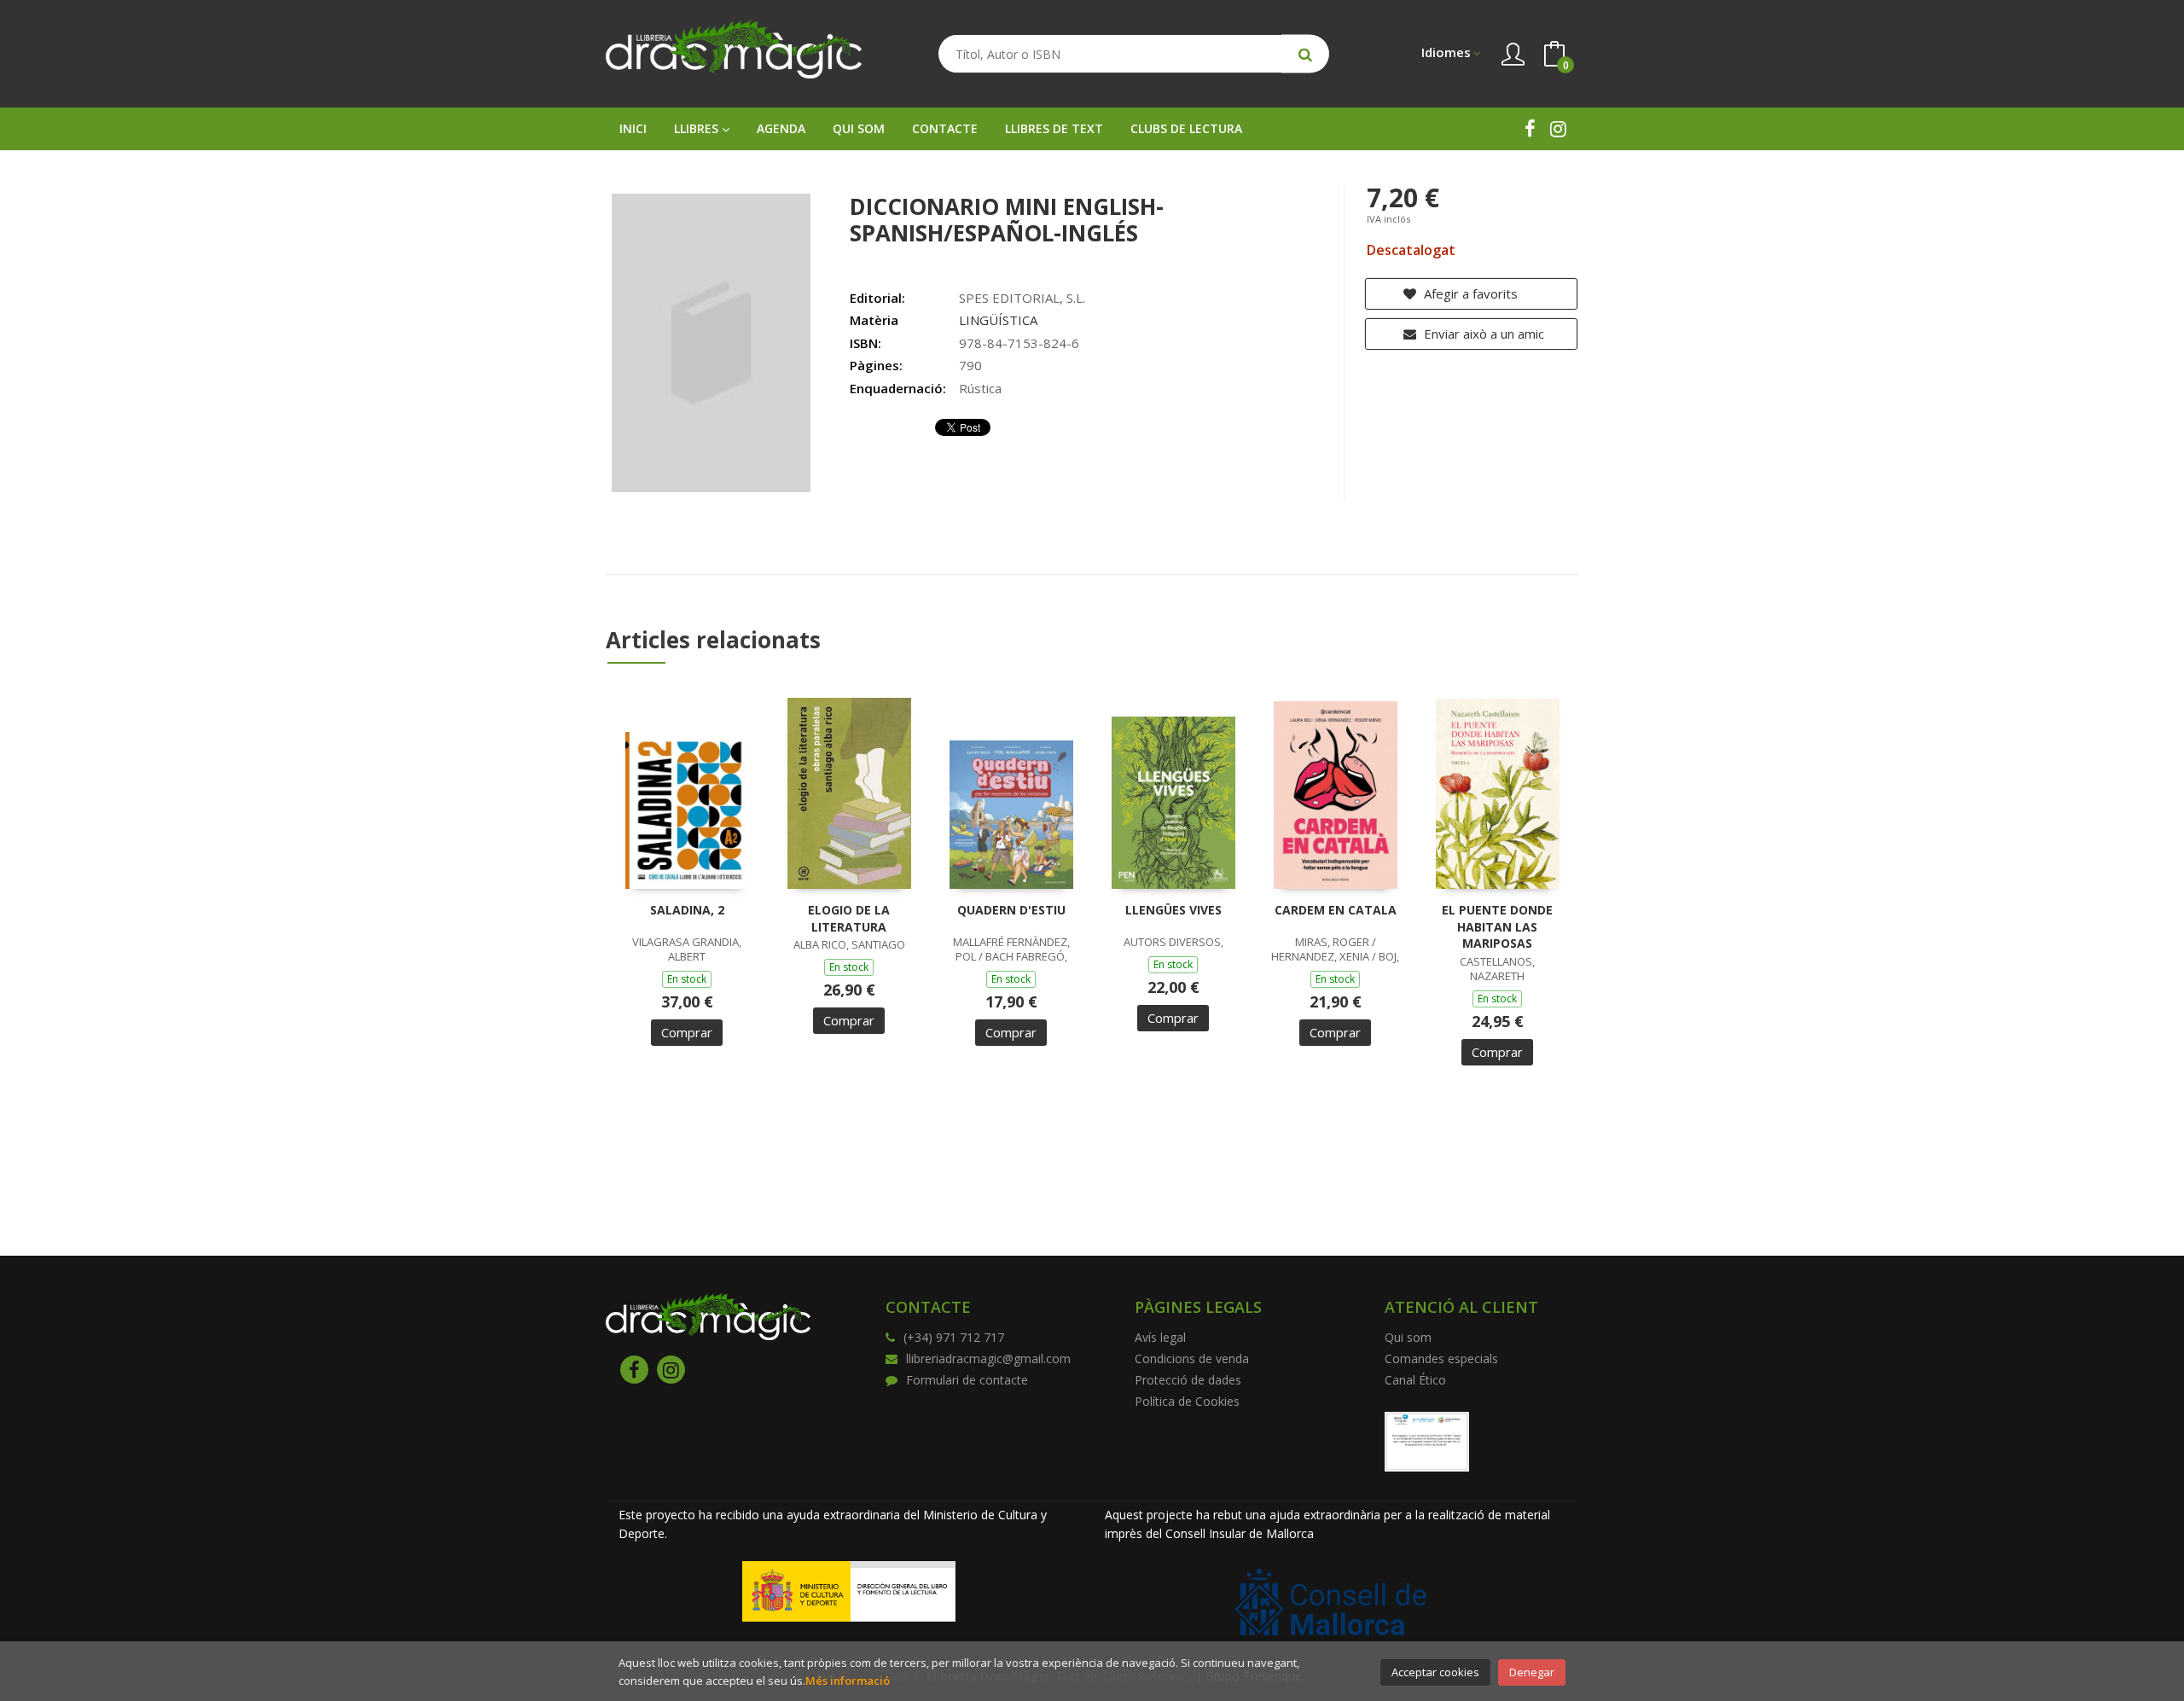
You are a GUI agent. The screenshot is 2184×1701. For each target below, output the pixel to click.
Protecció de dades (1188, 1380)
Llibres (698, 128)
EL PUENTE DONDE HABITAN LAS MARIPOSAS (1497, 926)
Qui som (1408, 1337)
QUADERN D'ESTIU (1011, 910)
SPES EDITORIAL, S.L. (1022, 298)
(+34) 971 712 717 (954, 1337)
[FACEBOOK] (1530, 128)
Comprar (687, 1032)
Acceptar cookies (1435, 1672)
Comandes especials (1441, 1358)
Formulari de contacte (967, 1380)
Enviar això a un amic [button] (1482, 334)
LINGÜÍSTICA (998, 320)
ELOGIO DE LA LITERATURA (849, 918)
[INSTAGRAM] (1558, 128)
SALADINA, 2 (687, 910)
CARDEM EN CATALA (1336, 910)
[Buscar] (1305, 54)
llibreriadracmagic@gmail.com (988, 1358)
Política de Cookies (1187, 1401)
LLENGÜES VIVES (1173, 910)
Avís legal (1160, 1337)
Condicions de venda (1192, 1358)
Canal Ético (1415, 1380)
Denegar (1532, 1672)
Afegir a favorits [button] (1469, 293)
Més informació (848, 1681)
